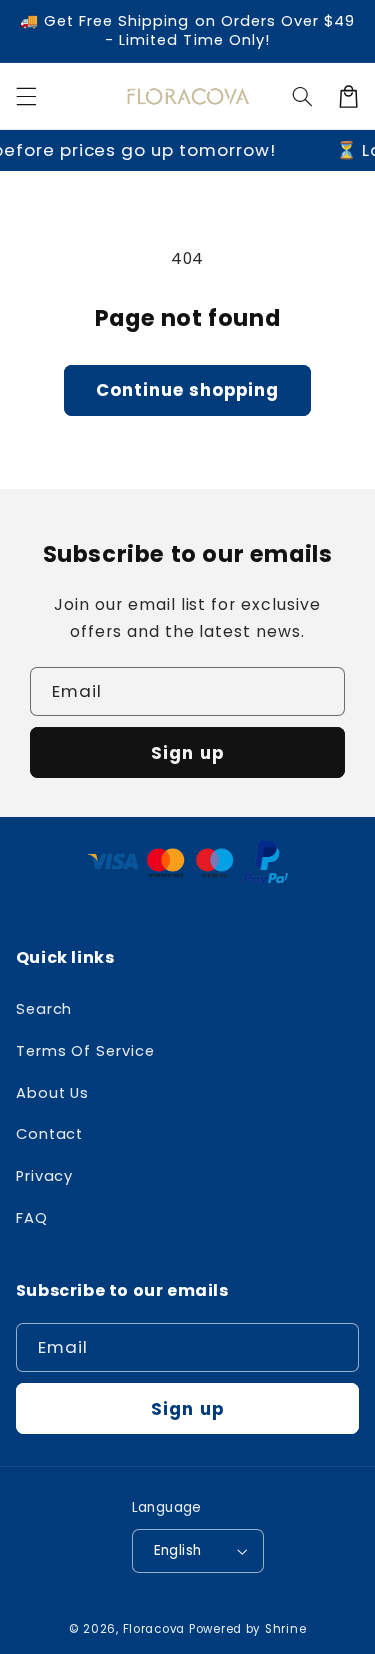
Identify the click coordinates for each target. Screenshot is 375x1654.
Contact (50, 1134)
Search (44, 1009)
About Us (53, 1093)
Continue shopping (188, 390)
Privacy (45, 1176)
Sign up (187, 753)
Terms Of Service (85, 1051)
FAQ (32, 1218)
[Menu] (26, 96)
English (178, 1550)
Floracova (154, 1629)
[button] (302, 96)
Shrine (285, 1629)
